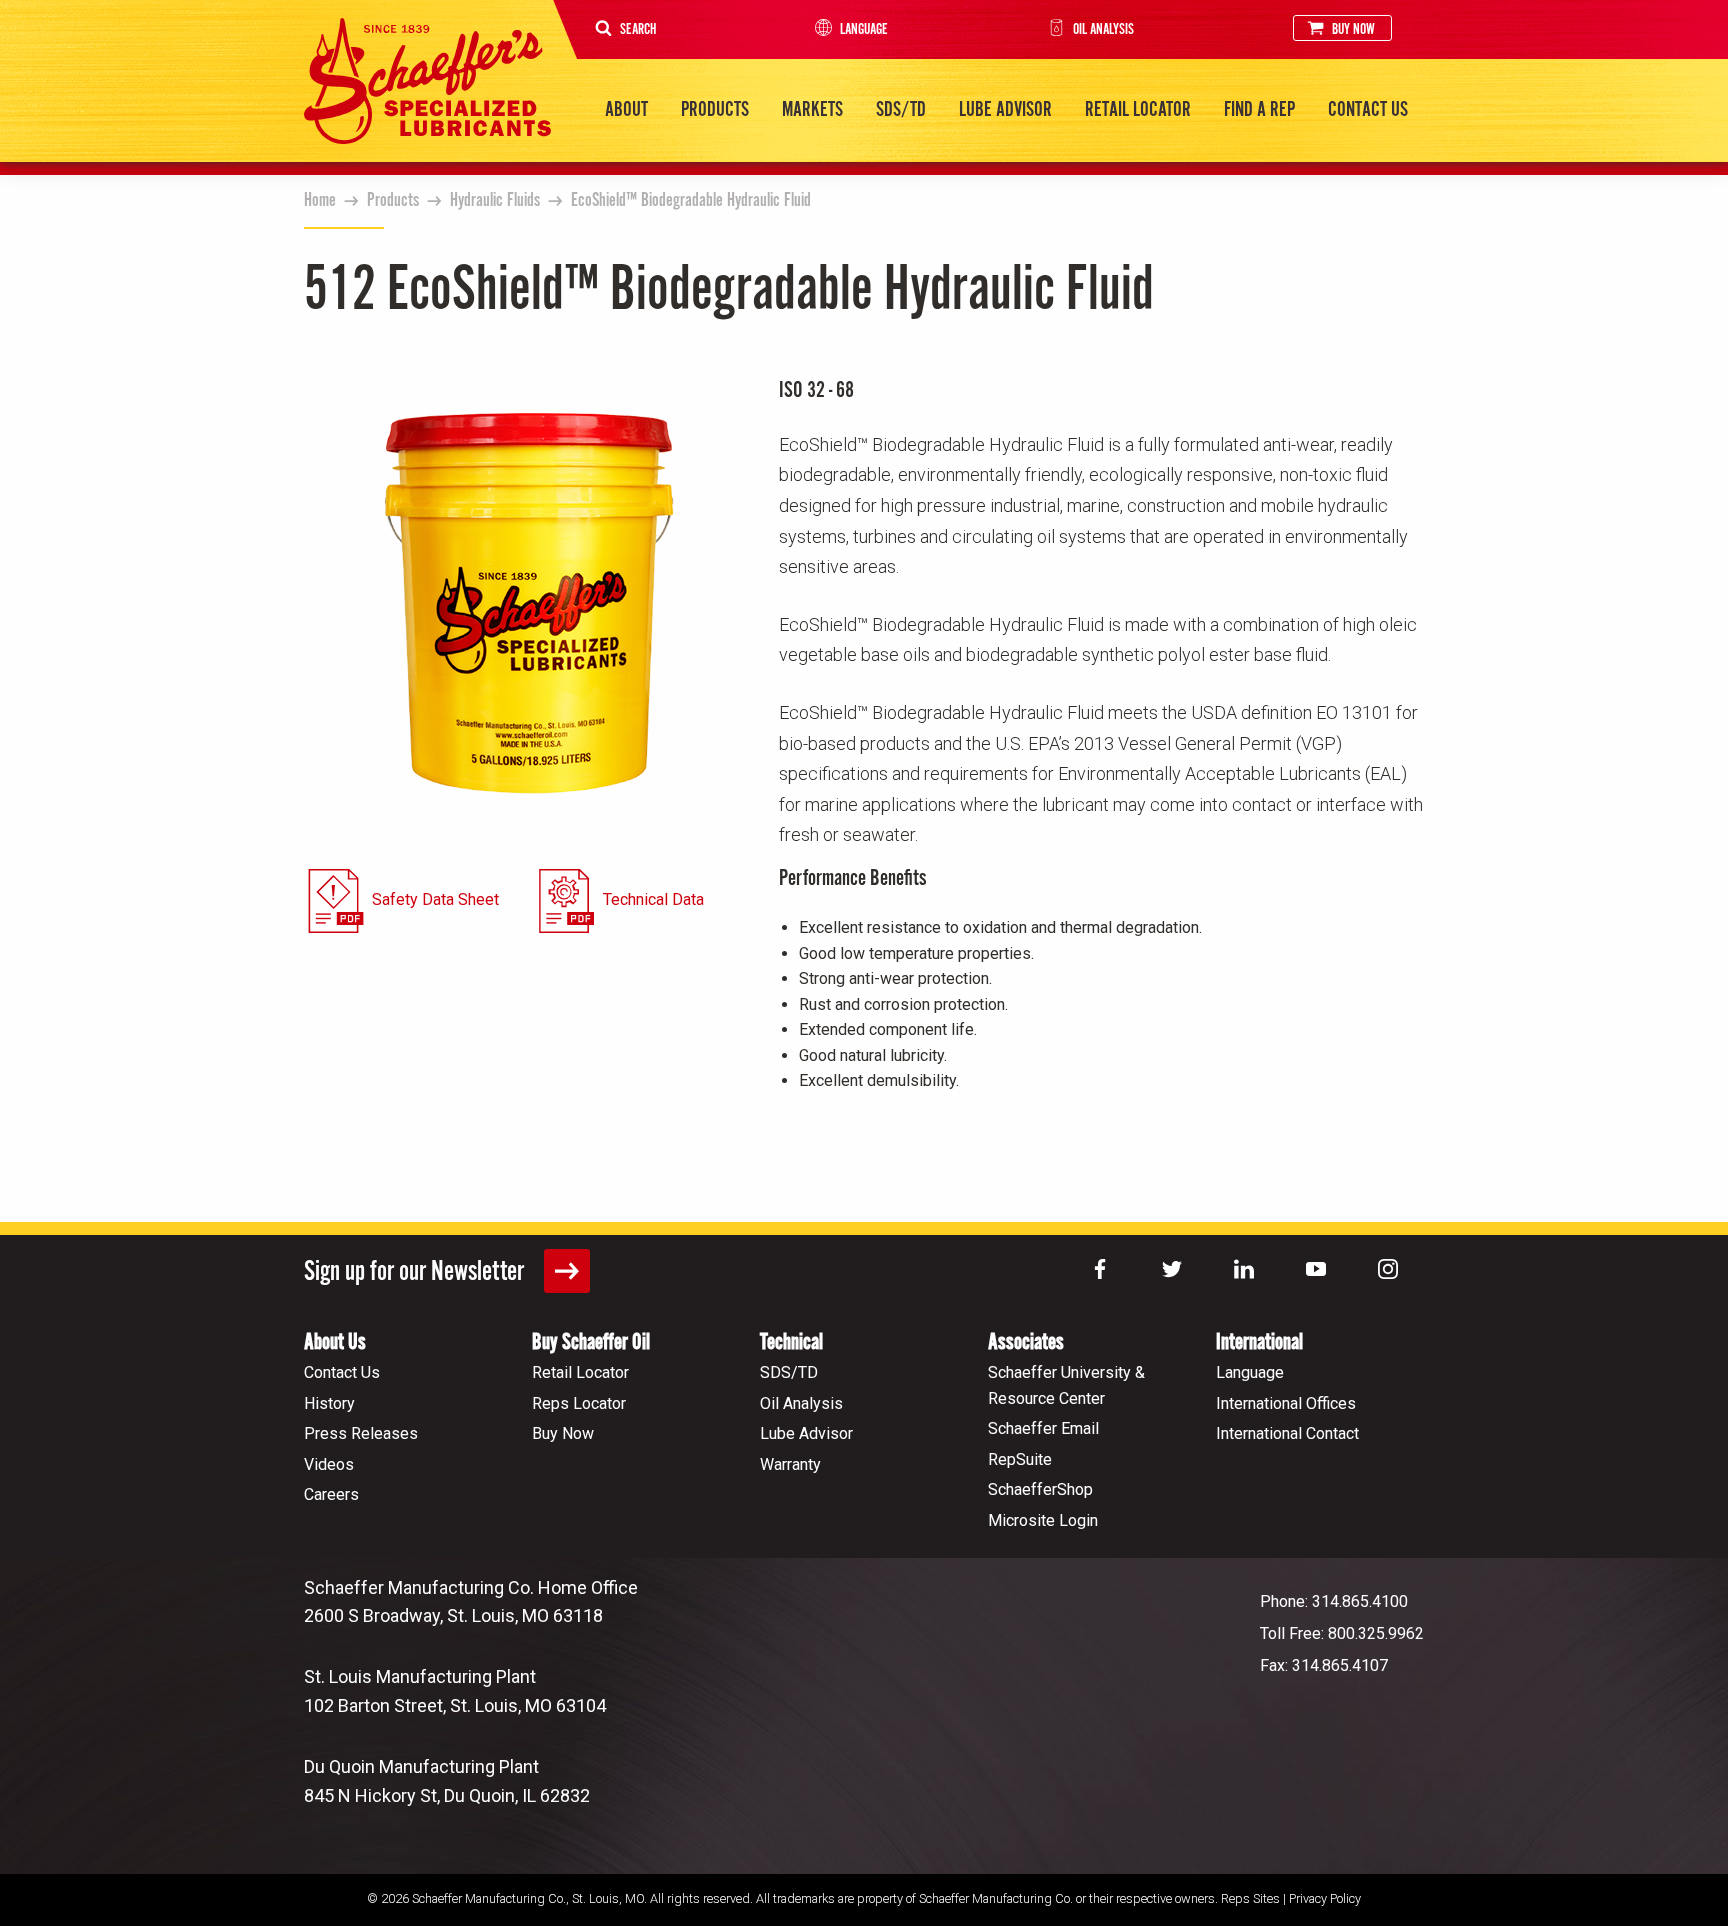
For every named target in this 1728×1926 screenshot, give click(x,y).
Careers (331, 1494)
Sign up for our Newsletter (416, 1272)
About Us (335, 1342)
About (626, 110)
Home (320, 201)
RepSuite (1020, 1459)
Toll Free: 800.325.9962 (1342, 1633)
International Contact (1287, 1433)
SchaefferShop (1040, 1489)
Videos (329, 1464)
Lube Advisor (1005, 110)
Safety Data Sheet (435, 899)
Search (638, 29)
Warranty (790, 1464)
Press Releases (361, 1433)
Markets (812, 110)
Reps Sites (1250, 1898)
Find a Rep (1259, 110)
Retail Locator (1138, 110)
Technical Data (653, 899)
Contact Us (1368, 110)
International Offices (1286, 1403)
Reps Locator (579, 1403)
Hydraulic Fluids (495, 201)
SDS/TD (901, 110)
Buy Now (1353, 29)
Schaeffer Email (1043, 1428)
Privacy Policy (1325, 1898)
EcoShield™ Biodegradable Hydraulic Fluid (691, 201)
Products (715, 110)
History (329, 1403)
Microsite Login (1043, 1520)
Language (864, 29)
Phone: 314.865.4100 (1334, 1601)
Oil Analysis (1103, 29)
